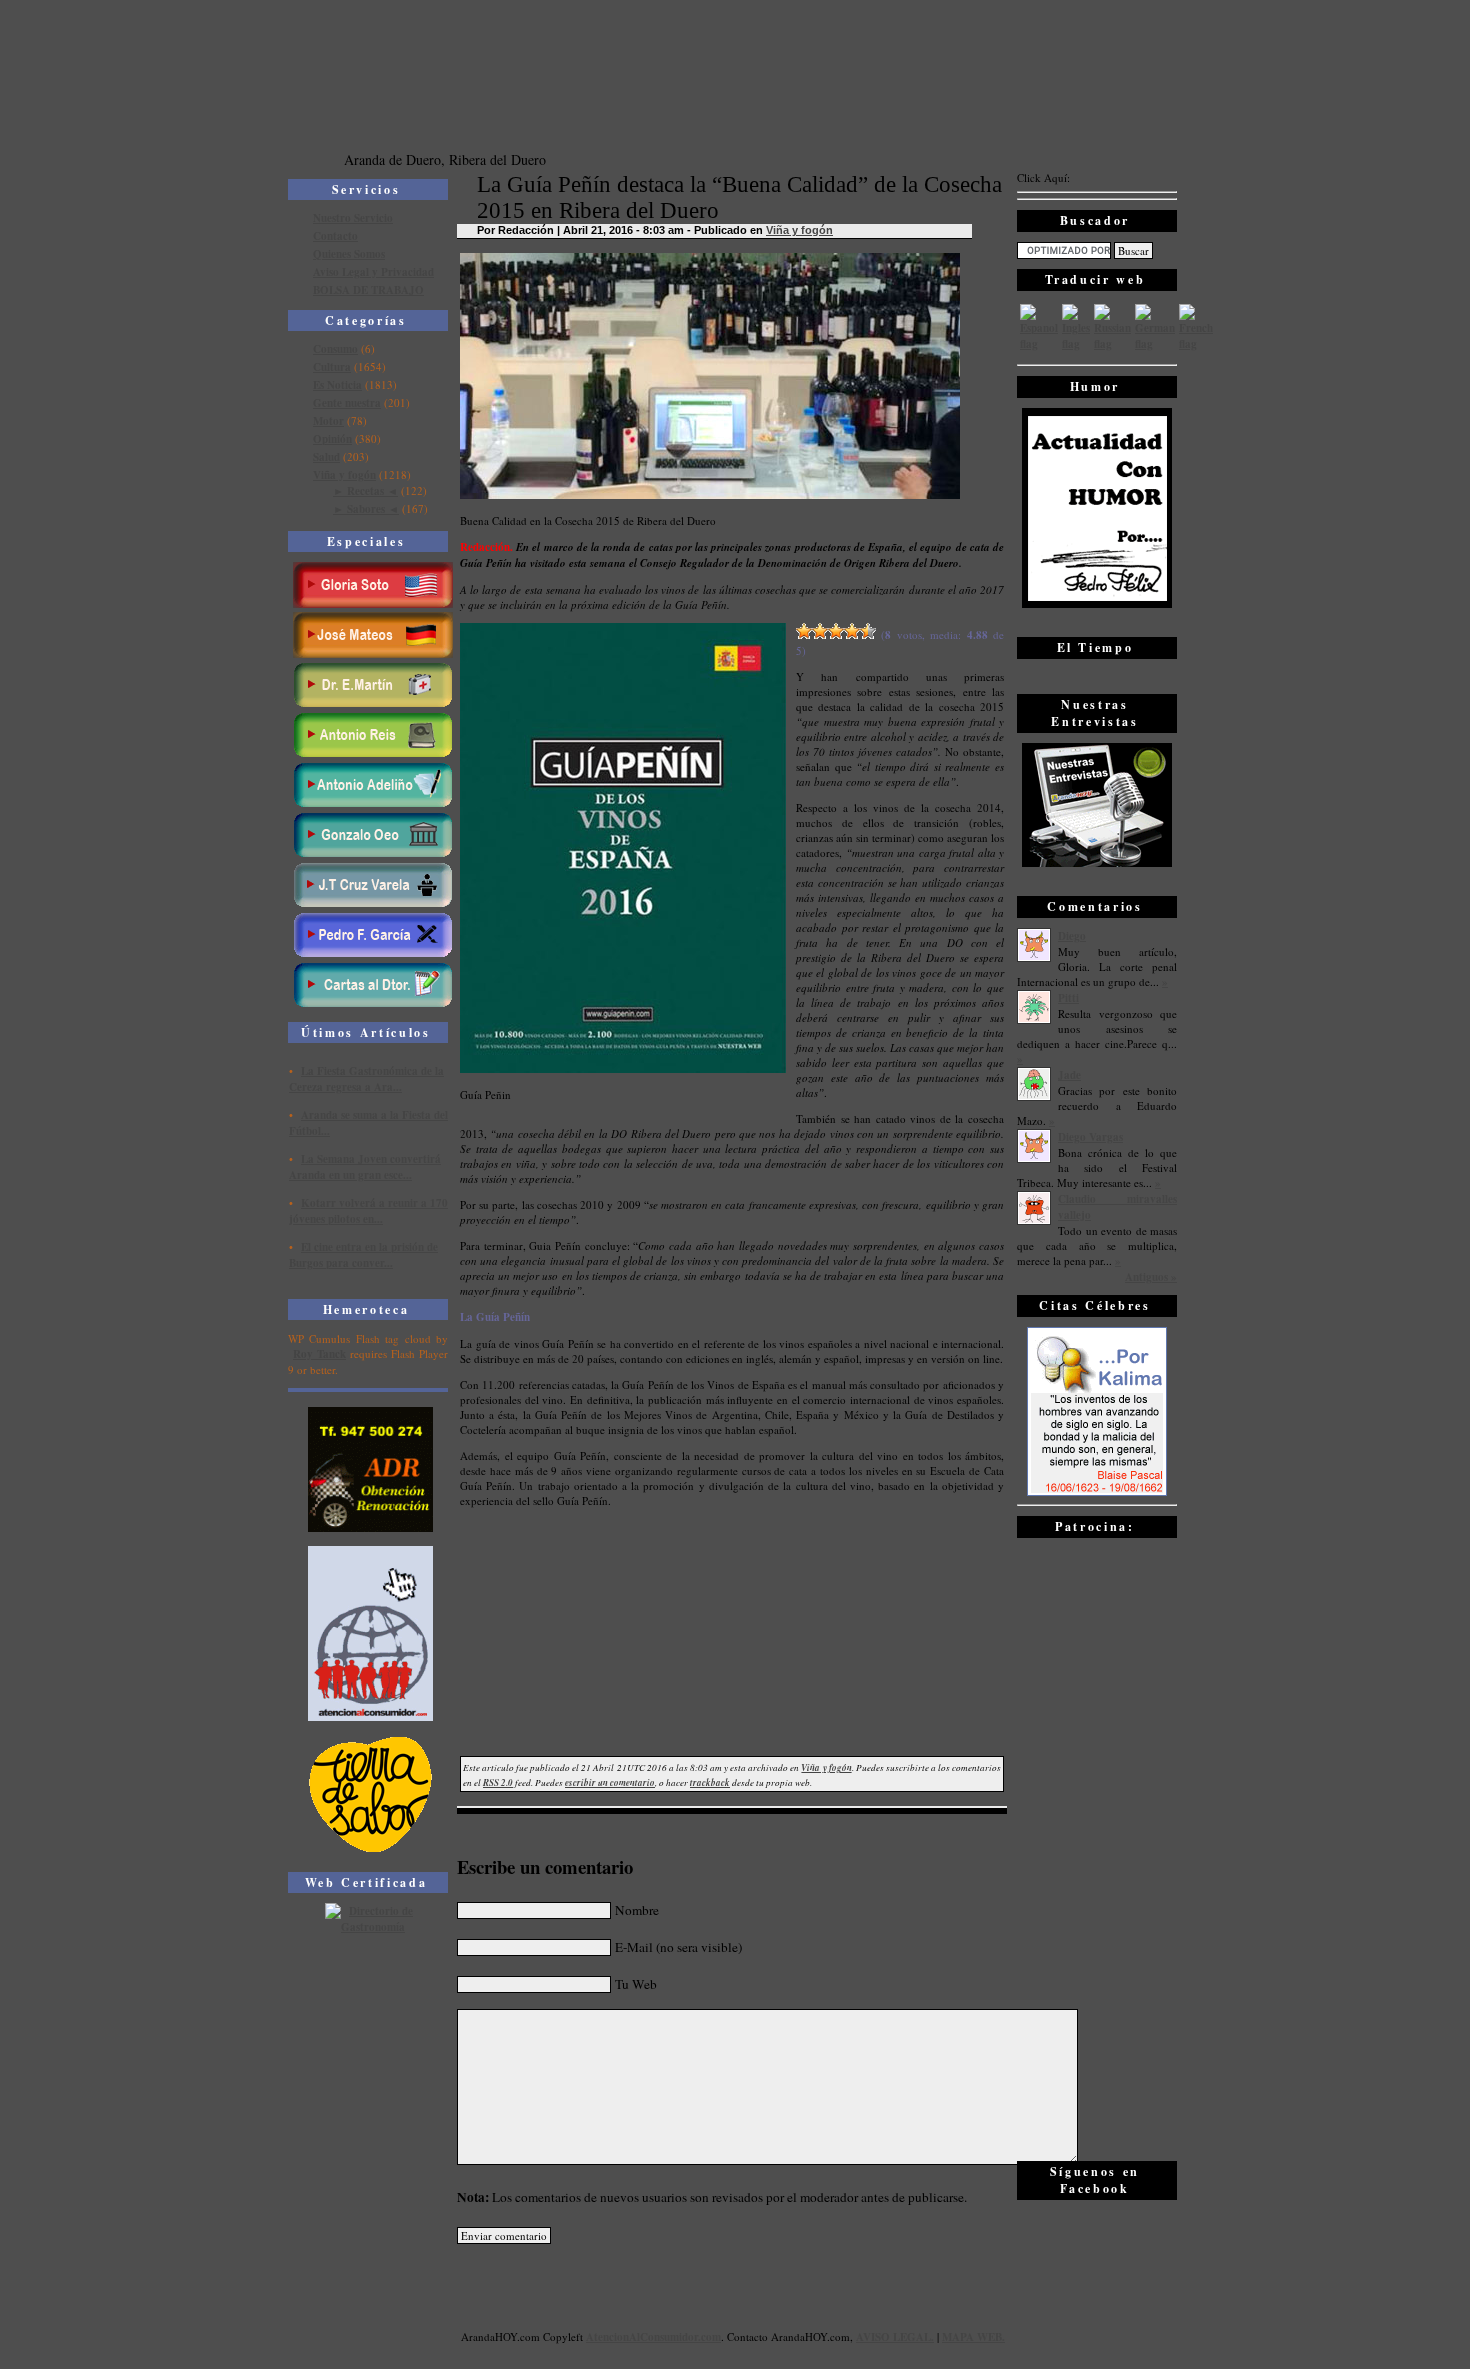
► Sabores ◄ (366, 509)
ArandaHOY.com (810, 2336)
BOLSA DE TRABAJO (368, 290)
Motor (328, 421)
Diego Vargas (1090, 1137)
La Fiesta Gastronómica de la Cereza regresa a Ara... (366, 1079)
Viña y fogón (344, 475)
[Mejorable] (804, 631)
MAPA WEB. (973, 2337)
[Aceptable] (820, 631)
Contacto (335, 236)
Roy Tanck (319, 1354)
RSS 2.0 (498, 1782)
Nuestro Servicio (353, 218)
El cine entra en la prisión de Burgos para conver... (363, 1255)
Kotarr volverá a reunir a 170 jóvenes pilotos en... (368, 1211)
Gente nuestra (347, 403)
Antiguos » (1151, 1277)
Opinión (332, 439)
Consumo (335, 349)
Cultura (332, 367)
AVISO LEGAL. (895, 2337)
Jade (1069, 1075)
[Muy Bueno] (852, 631)
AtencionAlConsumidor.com (653, 2337)
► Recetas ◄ (365, 491)
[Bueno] (836, 631)
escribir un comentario (610, 1782)
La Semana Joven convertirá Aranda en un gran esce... (365, 1167)
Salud (326, 457)
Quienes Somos (349, 254)
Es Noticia (337, 385)
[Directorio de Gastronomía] (371, 1927)
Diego (1072, 936)
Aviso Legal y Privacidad (373, 272)
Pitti (1068, 998)
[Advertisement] (1097, 1848)
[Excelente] (868, 631)
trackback (710, 1782)
